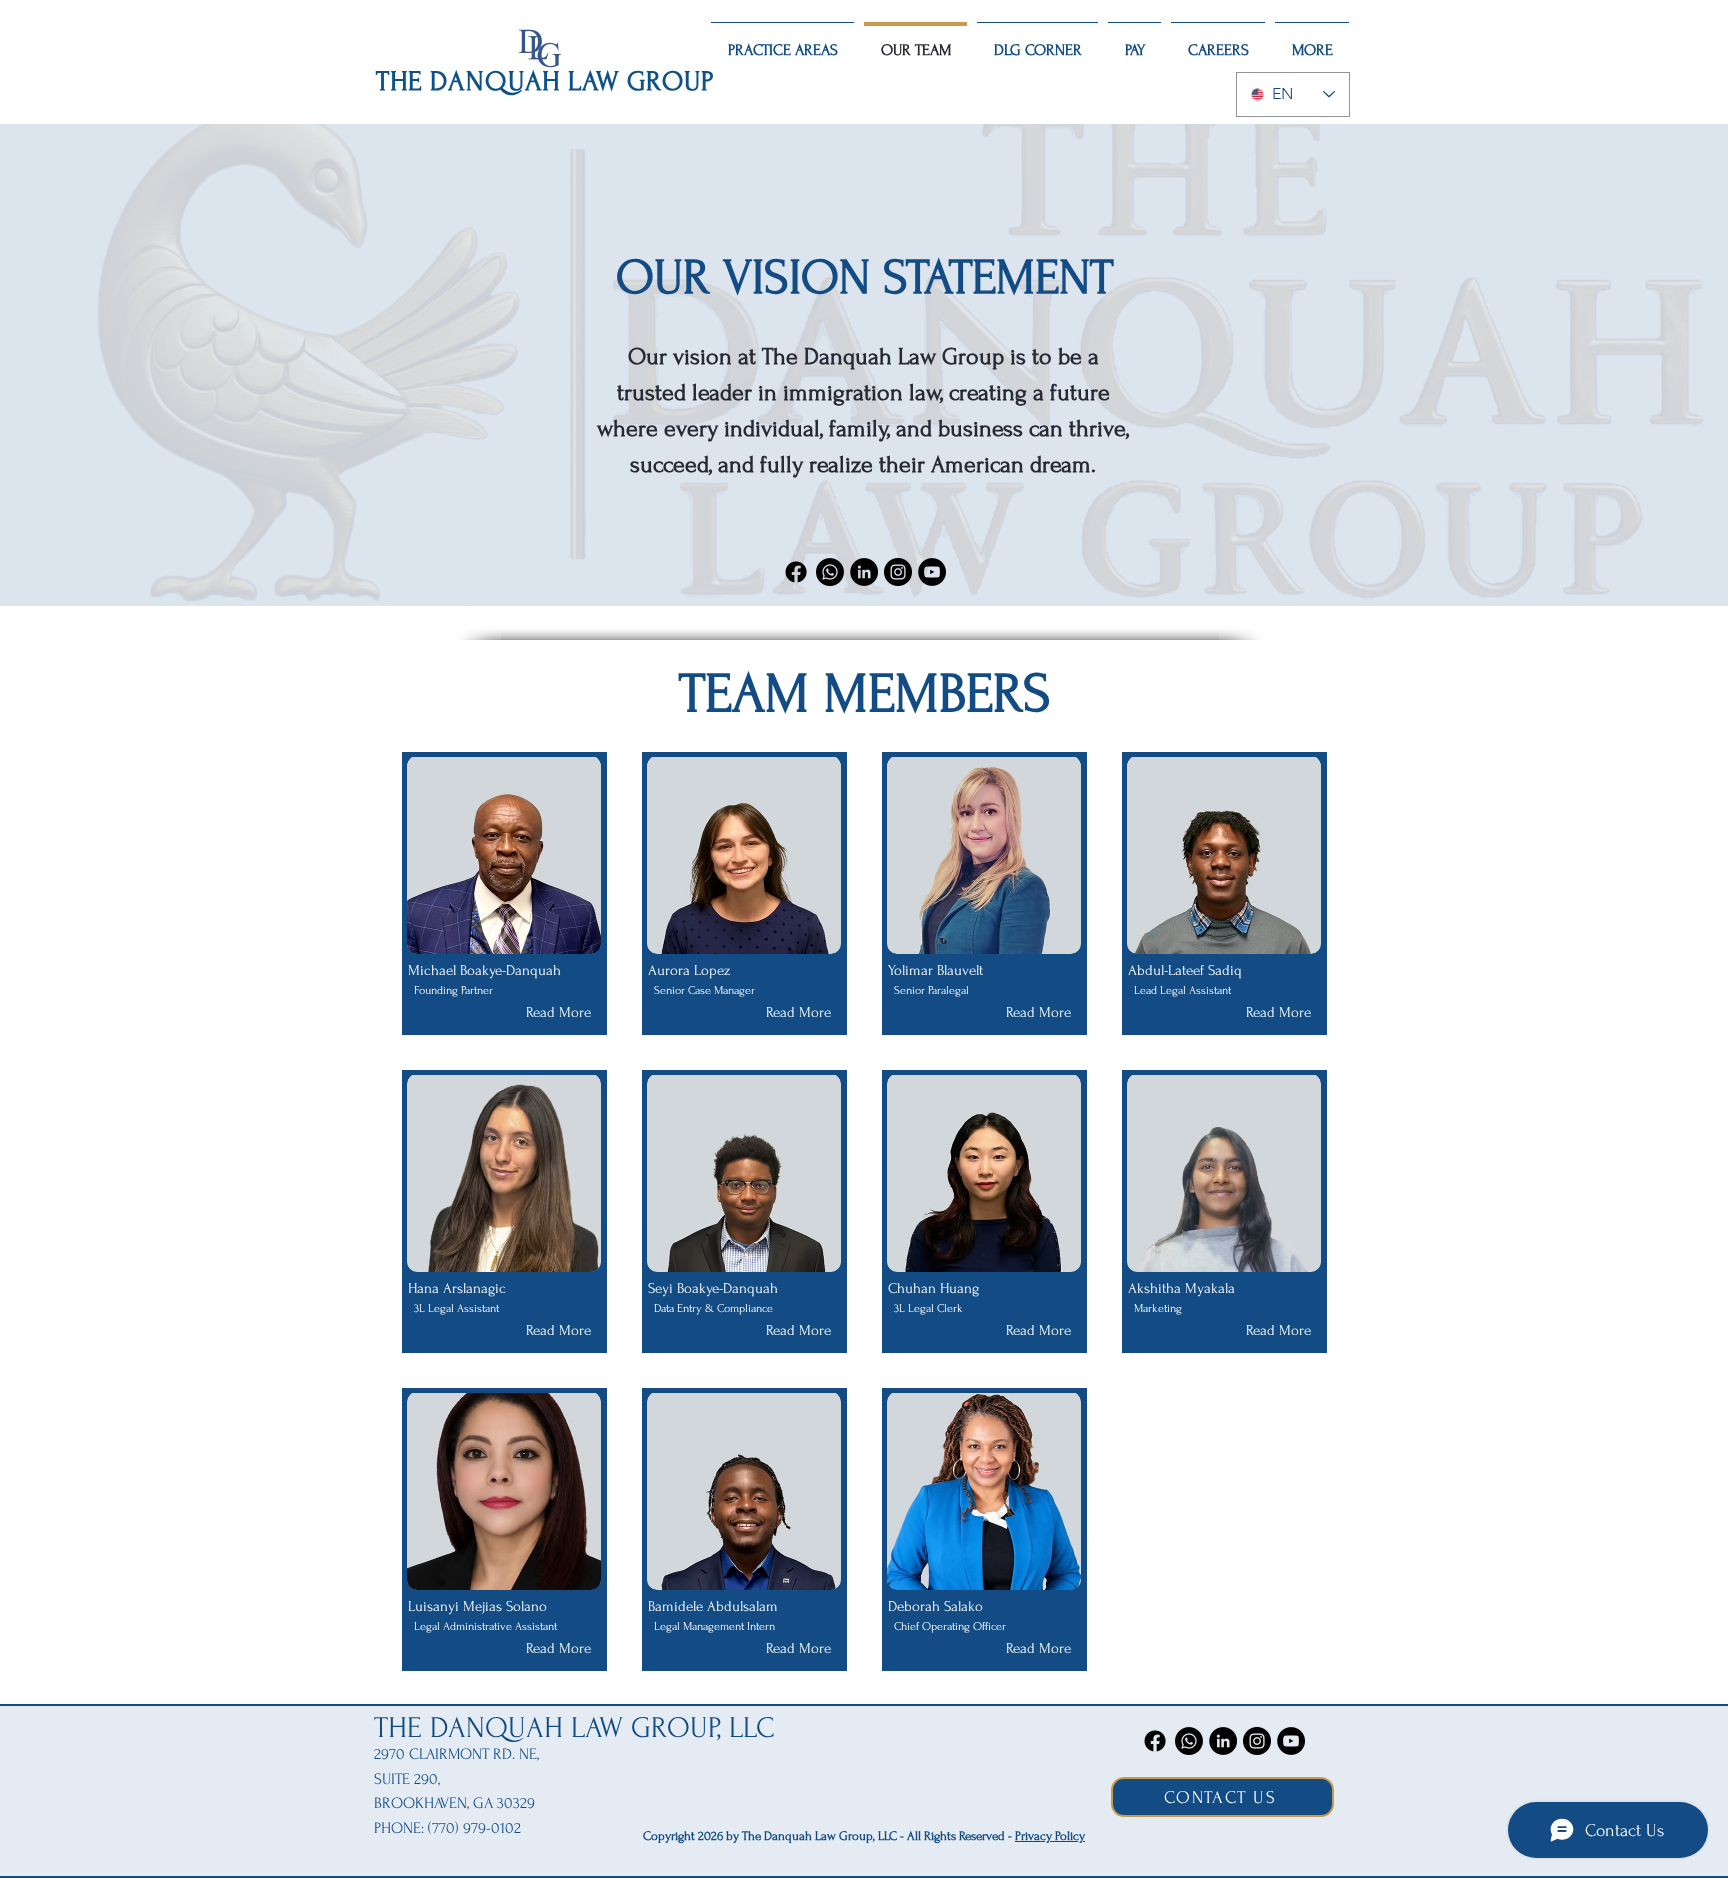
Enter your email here (798, 962)
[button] (1239, 761)
